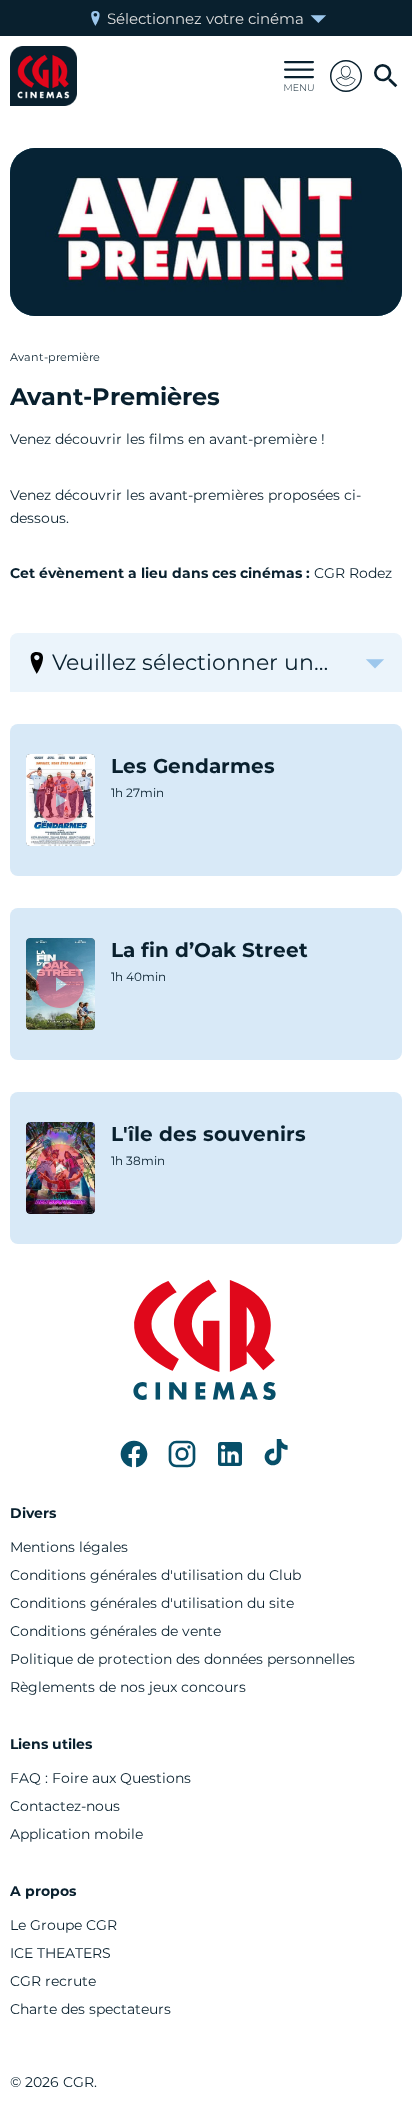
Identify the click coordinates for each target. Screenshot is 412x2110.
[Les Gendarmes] (60, 800)
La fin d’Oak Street (209, 950)
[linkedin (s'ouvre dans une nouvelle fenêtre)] (230, 1454)
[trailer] (60, 800)
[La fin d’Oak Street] (60, 984)
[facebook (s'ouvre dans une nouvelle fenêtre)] (134, 1454)
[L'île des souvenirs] (60, 1168)
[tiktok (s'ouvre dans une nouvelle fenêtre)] (278, 1454)
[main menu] (299, 76)
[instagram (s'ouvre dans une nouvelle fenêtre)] (182, 1454)
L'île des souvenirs (208, 1134)
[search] (386, 76)
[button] (346, 76)
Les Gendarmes (193, 766)
